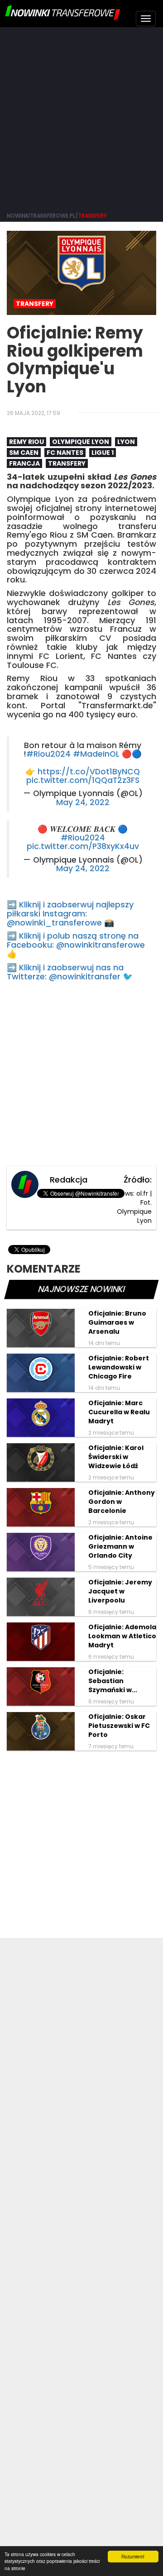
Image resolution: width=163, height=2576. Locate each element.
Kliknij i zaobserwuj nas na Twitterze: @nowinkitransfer (65, 972)
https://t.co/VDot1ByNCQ (89, 772)
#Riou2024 (48, 754)
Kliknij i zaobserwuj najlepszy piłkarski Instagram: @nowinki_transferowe (70, 914)
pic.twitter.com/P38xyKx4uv (83, 846)
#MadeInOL (96, 754)
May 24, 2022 (83, 802)
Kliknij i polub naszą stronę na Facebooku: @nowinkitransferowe (76, 940)
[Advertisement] (81, 118)
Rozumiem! (133, 2556)
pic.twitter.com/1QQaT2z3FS (83, 780)
